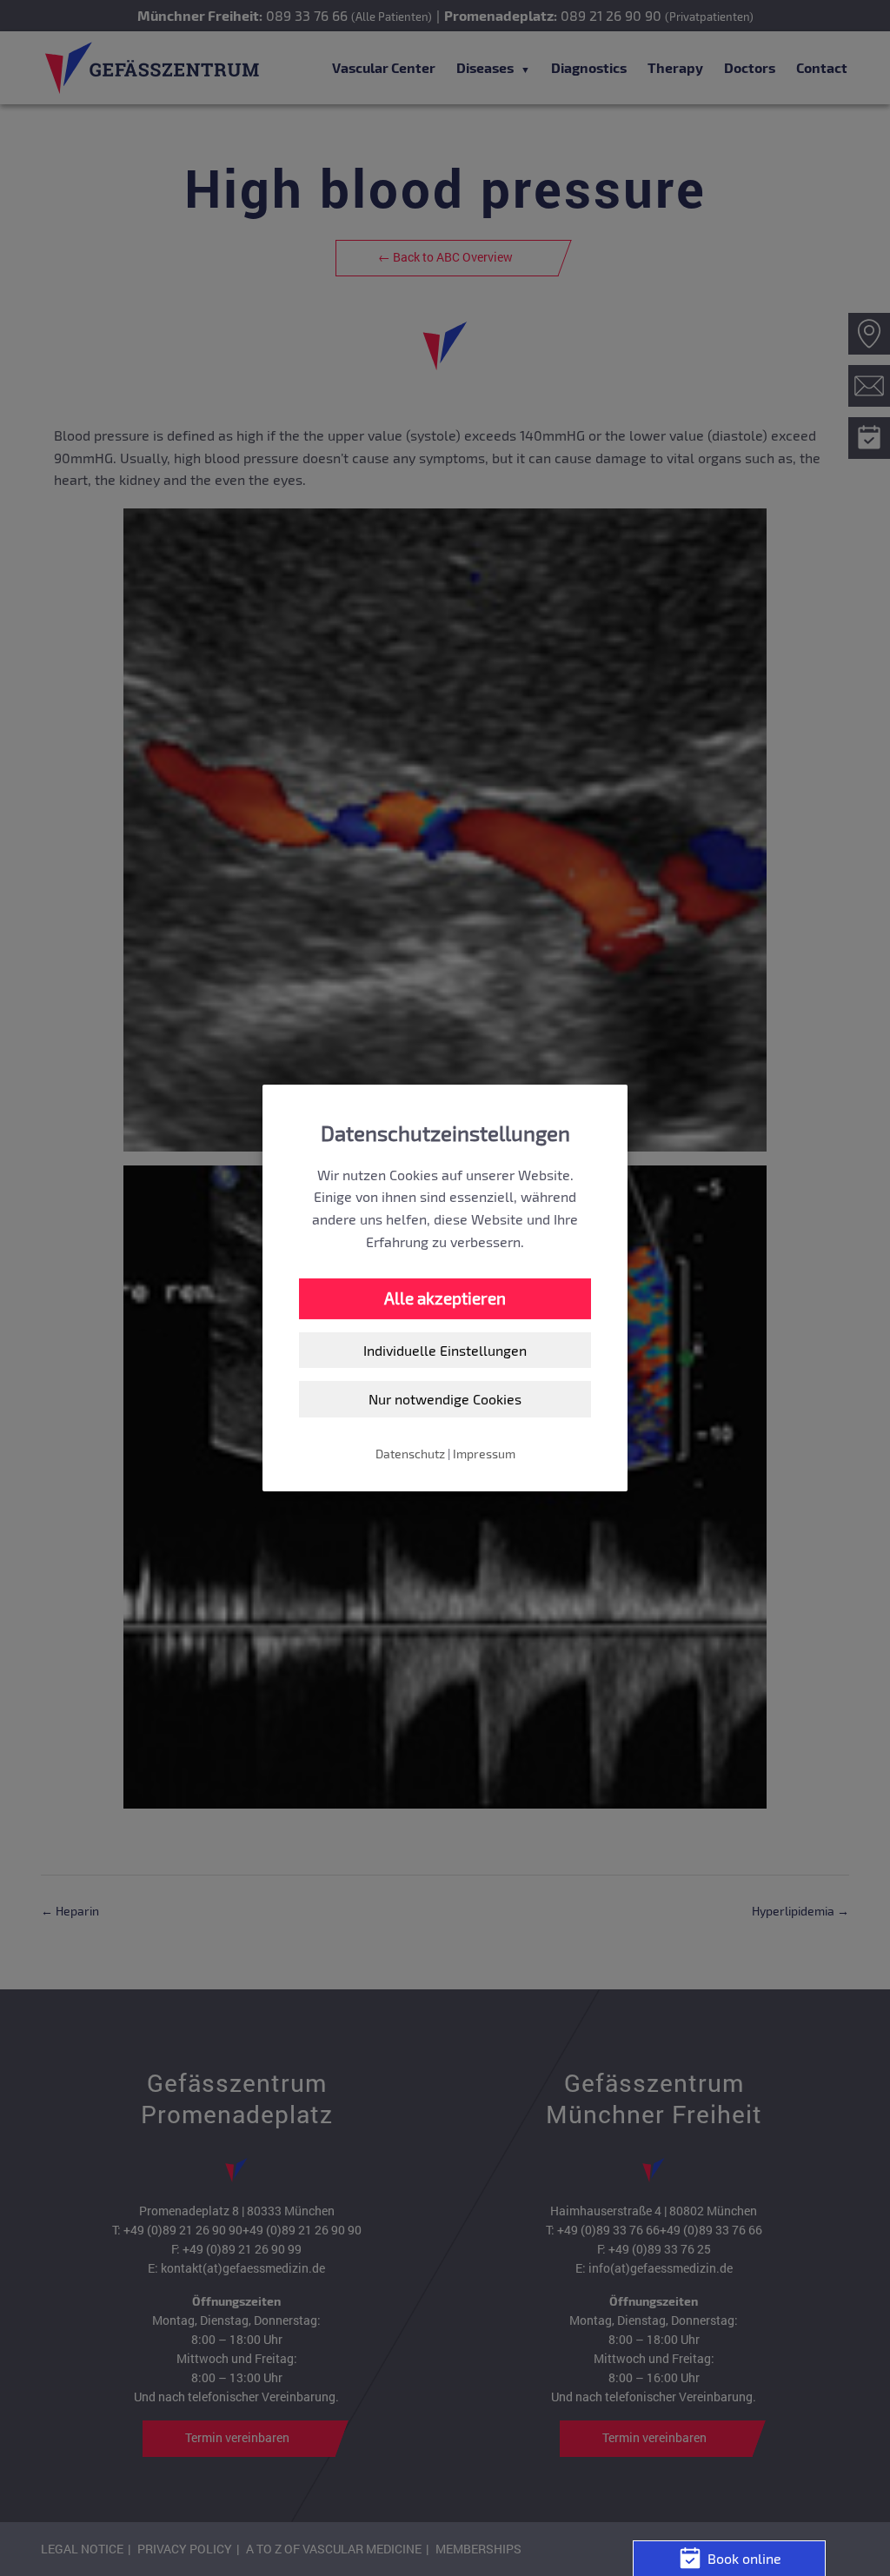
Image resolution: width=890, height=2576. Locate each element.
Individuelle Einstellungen (445, 1350)
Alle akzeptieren (445, 1298)
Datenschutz (410, 1454)
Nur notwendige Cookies (445, 1399)
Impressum (484, 1454)
